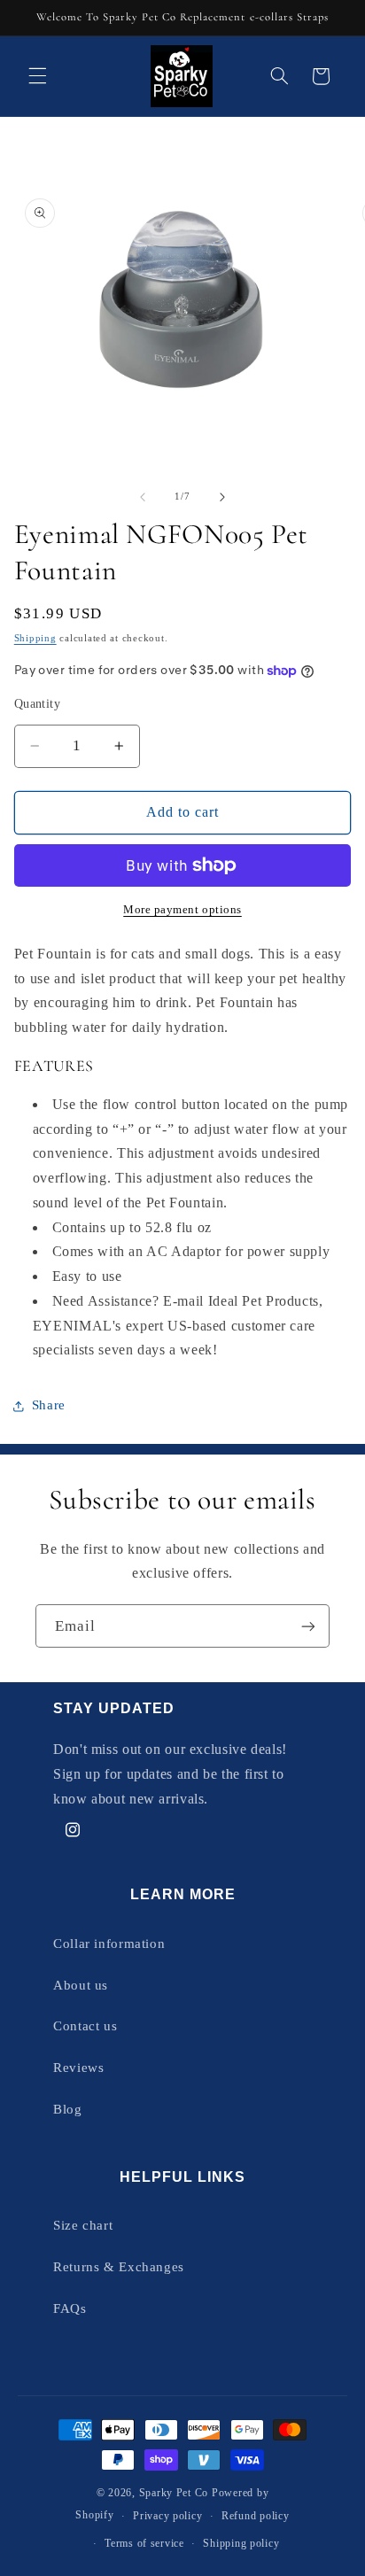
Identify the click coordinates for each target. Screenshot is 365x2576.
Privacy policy (167, 2516)
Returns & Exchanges (119, 2267)
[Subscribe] (308, 1626)
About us (81, 1985)
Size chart (83, 2225)
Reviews (78, 2068)
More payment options (182, 910)
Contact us (85, 2026)
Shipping (35, 638)
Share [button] (49, 1405)
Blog (68, 2109)
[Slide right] (222, 497)
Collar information (109, 1944)
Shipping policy (241, 2543)
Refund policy (256, 2516)
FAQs (70, 2308)
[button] (37, 76)
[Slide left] (143, 497)
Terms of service (144, 2543)
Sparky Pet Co (174, 2493)
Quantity (37, 704)
